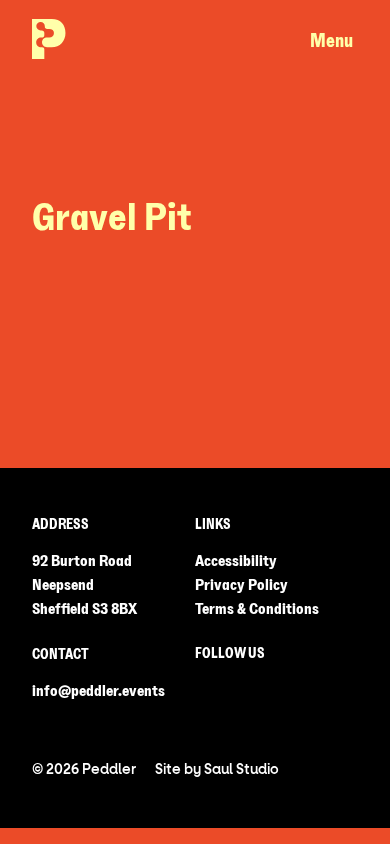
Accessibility (236, 561)
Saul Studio (241, 769)
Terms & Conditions (257, 609)
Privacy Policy (241, 585)
